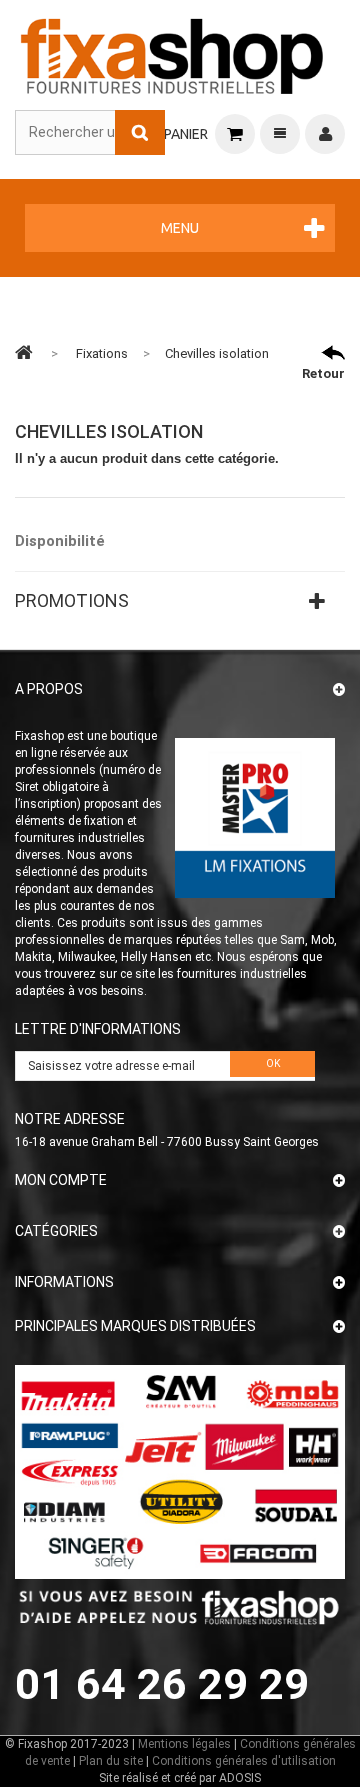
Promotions (72, 600)
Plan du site (111, 1761)
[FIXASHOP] (172, 53)
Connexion (325, 134)
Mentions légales (184, 1744)
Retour (323, 373)
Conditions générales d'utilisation (244, 1761)
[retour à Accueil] (24, 352)
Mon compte (61, 1180)
